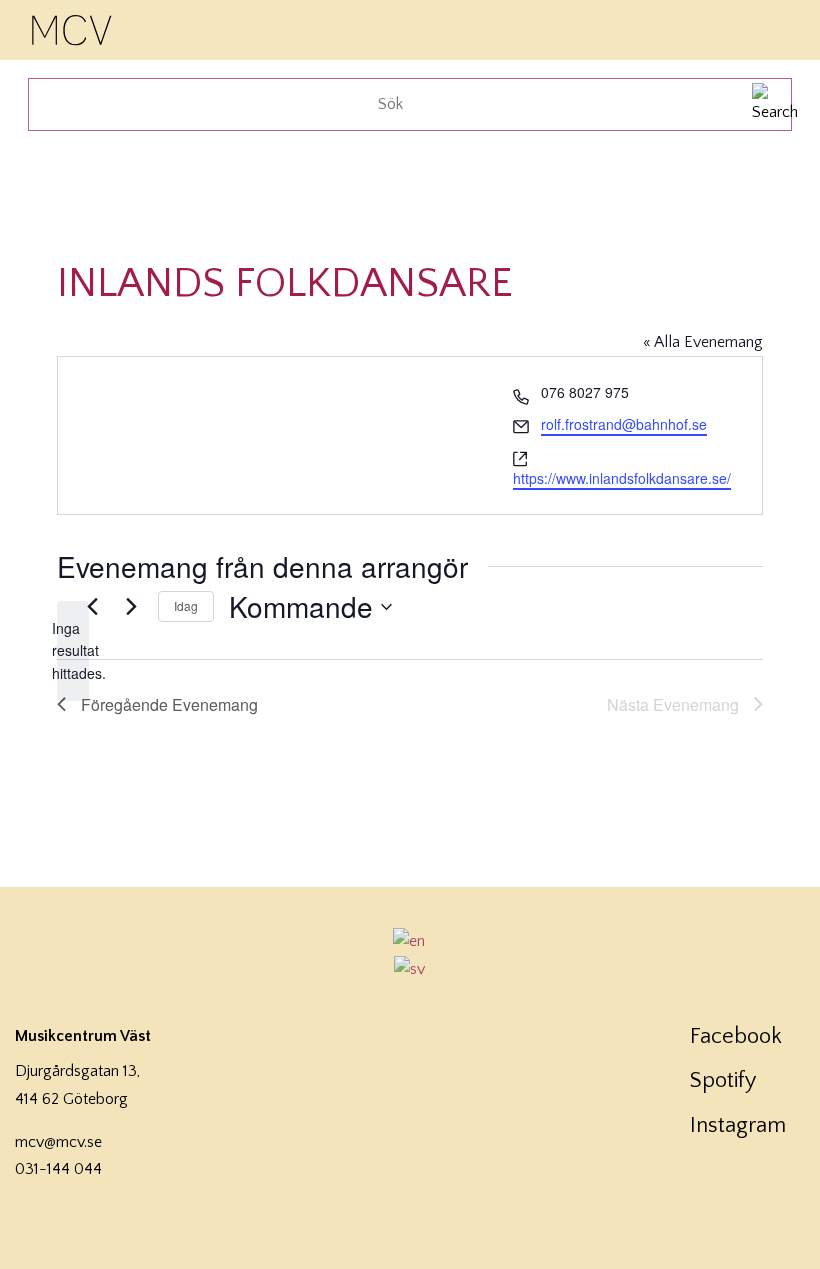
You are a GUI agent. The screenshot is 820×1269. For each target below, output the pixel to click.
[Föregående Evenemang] (92, 607)
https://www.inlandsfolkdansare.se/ (622, 478)
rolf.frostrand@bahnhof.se (624, 424)
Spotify (723, 1080)
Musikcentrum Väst (73, 27)
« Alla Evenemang (703, 342)
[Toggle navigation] (778, 27)
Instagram (738, 1125)
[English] (410, 941)
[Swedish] (410, 969)
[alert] (73, 651)
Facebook (736, 1036)
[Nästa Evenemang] (131, 607)
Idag (186, 605)
